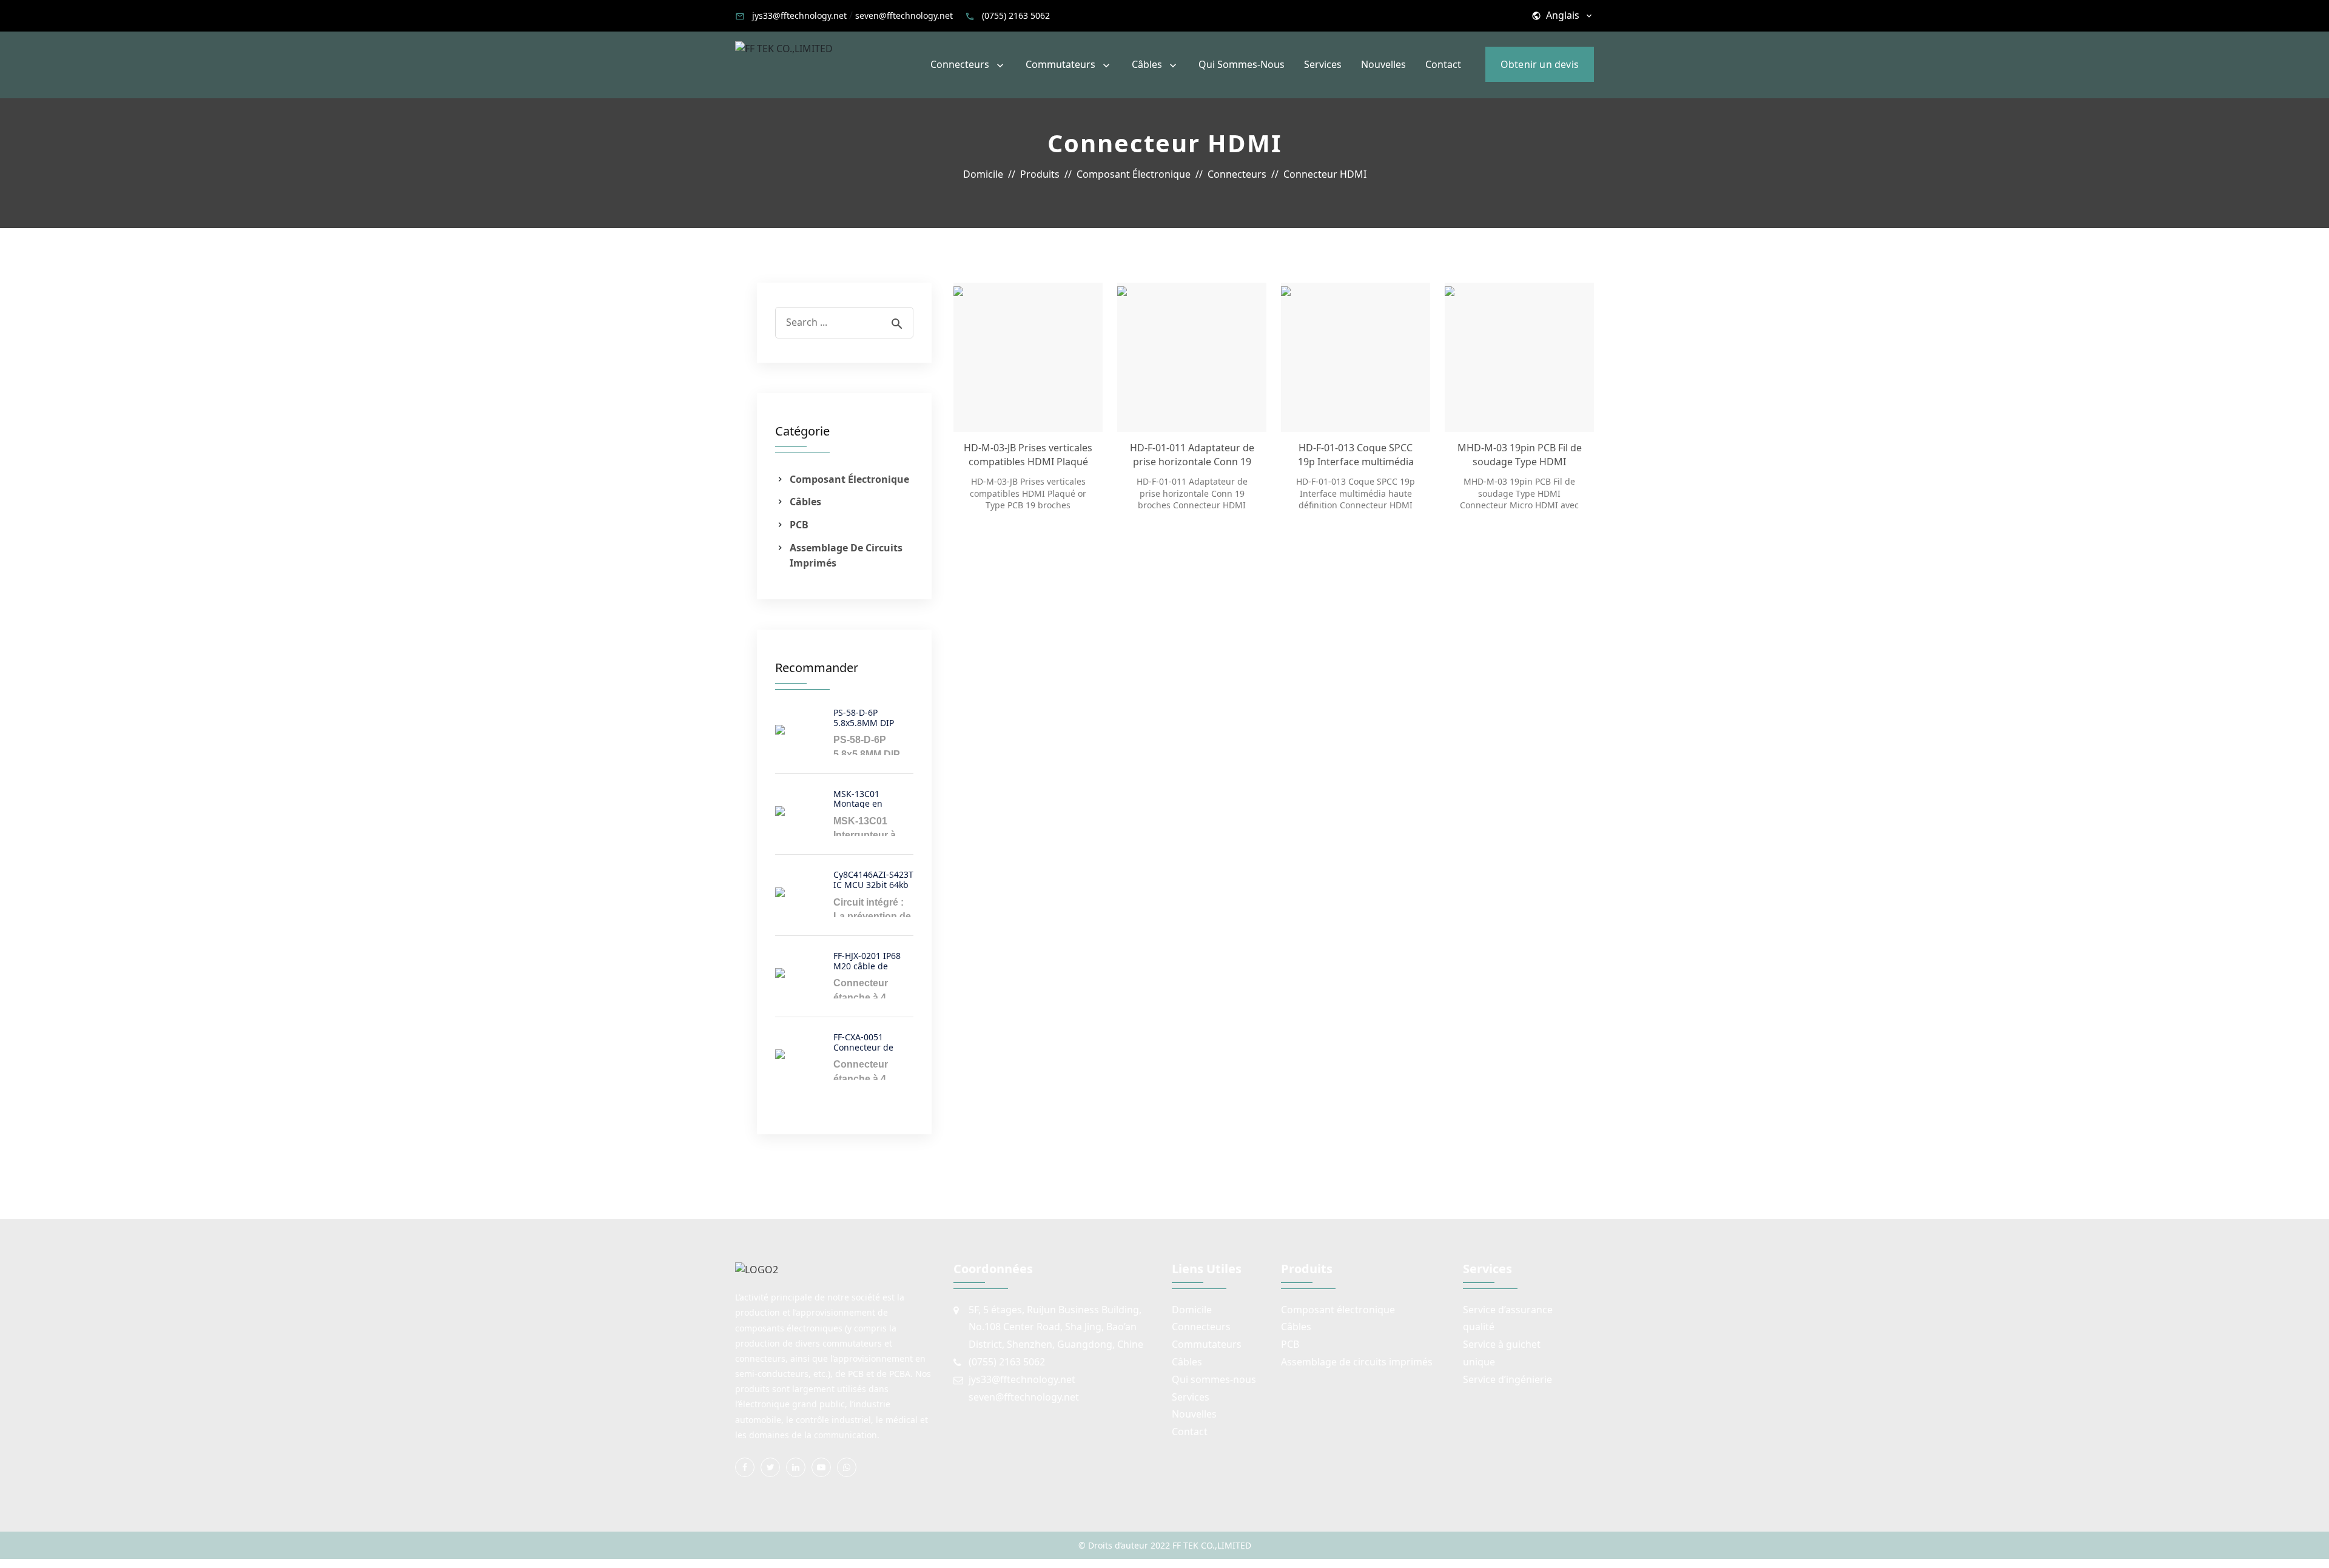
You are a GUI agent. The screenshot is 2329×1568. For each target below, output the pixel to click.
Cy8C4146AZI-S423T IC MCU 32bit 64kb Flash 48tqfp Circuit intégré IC (873, 879)
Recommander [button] (817, 668)
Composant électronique (849, 479)
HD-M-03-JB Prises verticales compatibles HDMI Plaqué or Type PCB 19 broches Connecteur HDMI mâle (1028, 455)
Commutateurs (1060, 64)
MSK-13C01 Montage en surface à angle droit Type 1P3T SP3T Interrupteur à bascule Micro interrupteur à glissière (870, 798)
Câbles (1147, 64)
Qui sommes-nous (1242, 64)
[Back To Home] (784, 48)
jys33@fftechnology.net (799, 15)
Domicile (1192, 1310)
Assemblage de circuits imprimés (846, 556)
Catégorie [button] (802, 431)
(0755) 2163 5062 (1016, 15)
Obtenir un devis (1540, 64)
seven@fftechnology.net (904, 15)
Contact (1443, 64)
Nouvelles (1383, 64)
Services (1323, 64)
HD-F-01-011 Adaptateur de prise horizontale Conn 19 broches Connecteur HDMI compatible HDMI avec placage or (1192, 455)
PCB (799, 525)
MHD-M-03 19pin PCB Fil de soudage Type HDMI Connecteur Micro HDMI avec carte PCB (1520, 455)
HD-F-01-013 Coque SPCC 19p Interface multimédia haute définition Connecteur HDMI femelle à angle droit (1356, 455)
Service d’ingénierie (1507, 1379)
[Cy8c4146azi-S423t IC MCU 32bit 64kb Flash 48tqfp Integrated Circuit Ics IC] (799, 892)
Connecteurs (960, 64)
